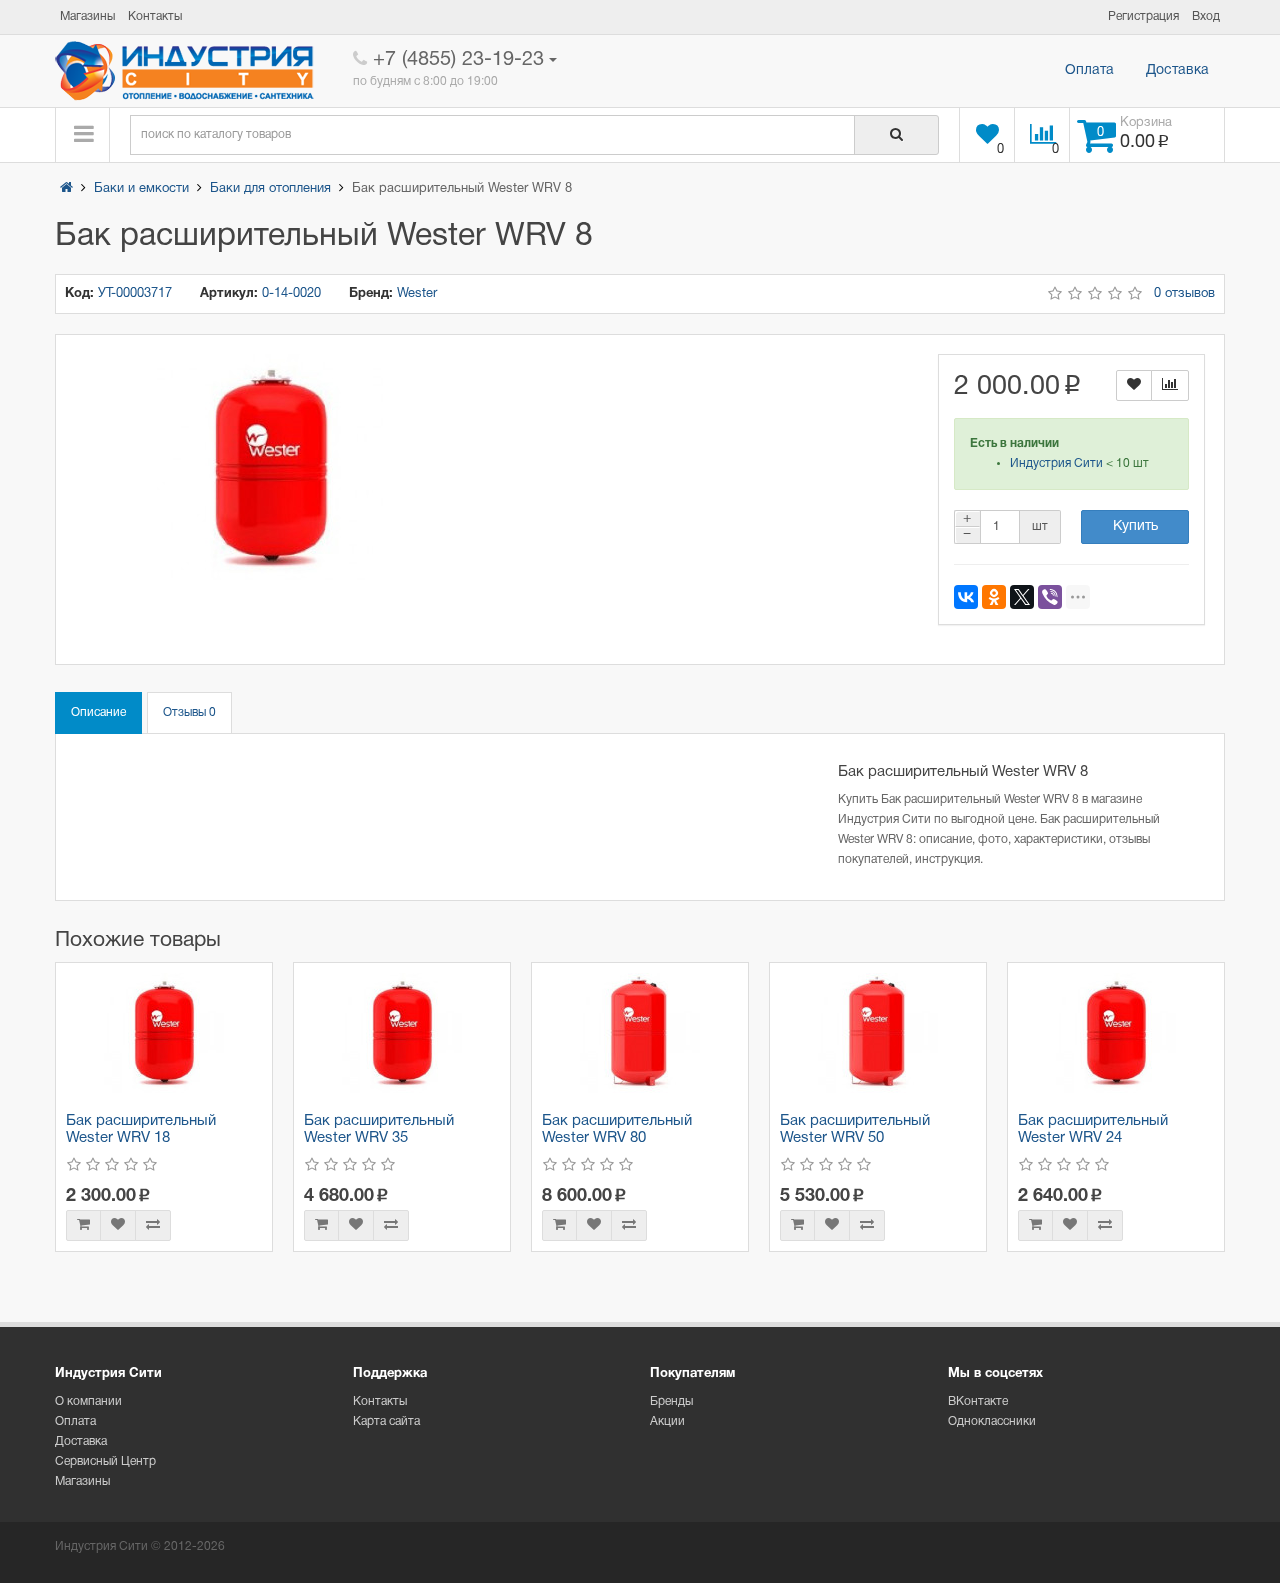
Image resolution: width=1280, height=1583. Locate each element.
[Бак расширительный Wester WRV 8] (270, 468)
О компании (88, 1401)
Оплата (1089, 70)
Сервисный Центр (105, 1461)
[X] (1022, 597)
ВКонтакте (978, 1401)
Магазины (82, 1481)
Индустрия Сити (1056, 463)
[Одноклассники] (994, 597)
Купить (1135, 526)
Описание (98, 712)
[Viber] (1050, 597)
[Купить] (83, 1225)
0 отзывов (1184, 294)
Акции (667, 1421)
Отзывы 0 (189, 712)
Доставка (1177, 70)
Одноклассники (992, 1421)
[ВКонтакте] (966, 597)
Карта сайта (386, 1421)
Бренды (671, 1401)
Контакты (380, 1401)
